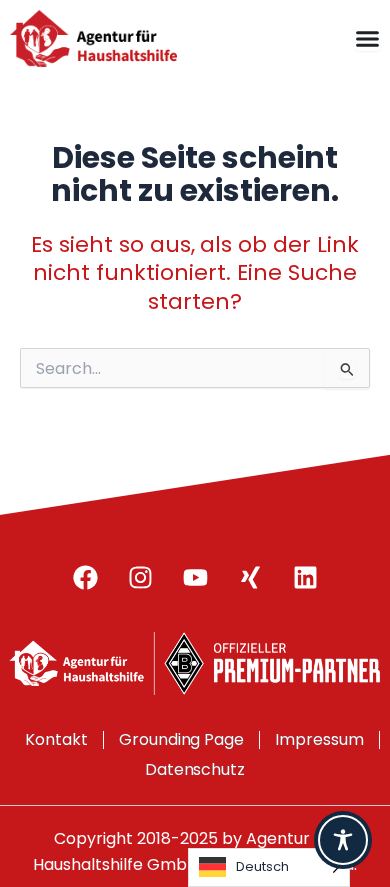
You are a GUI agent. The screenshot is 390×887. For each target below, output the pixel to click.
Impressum (319, 739)
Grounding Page (182, 739)
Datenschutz (195, 769)
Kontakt (56, 739)
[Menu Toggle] (367, 38)
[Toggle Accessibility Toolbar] (343, 840)
